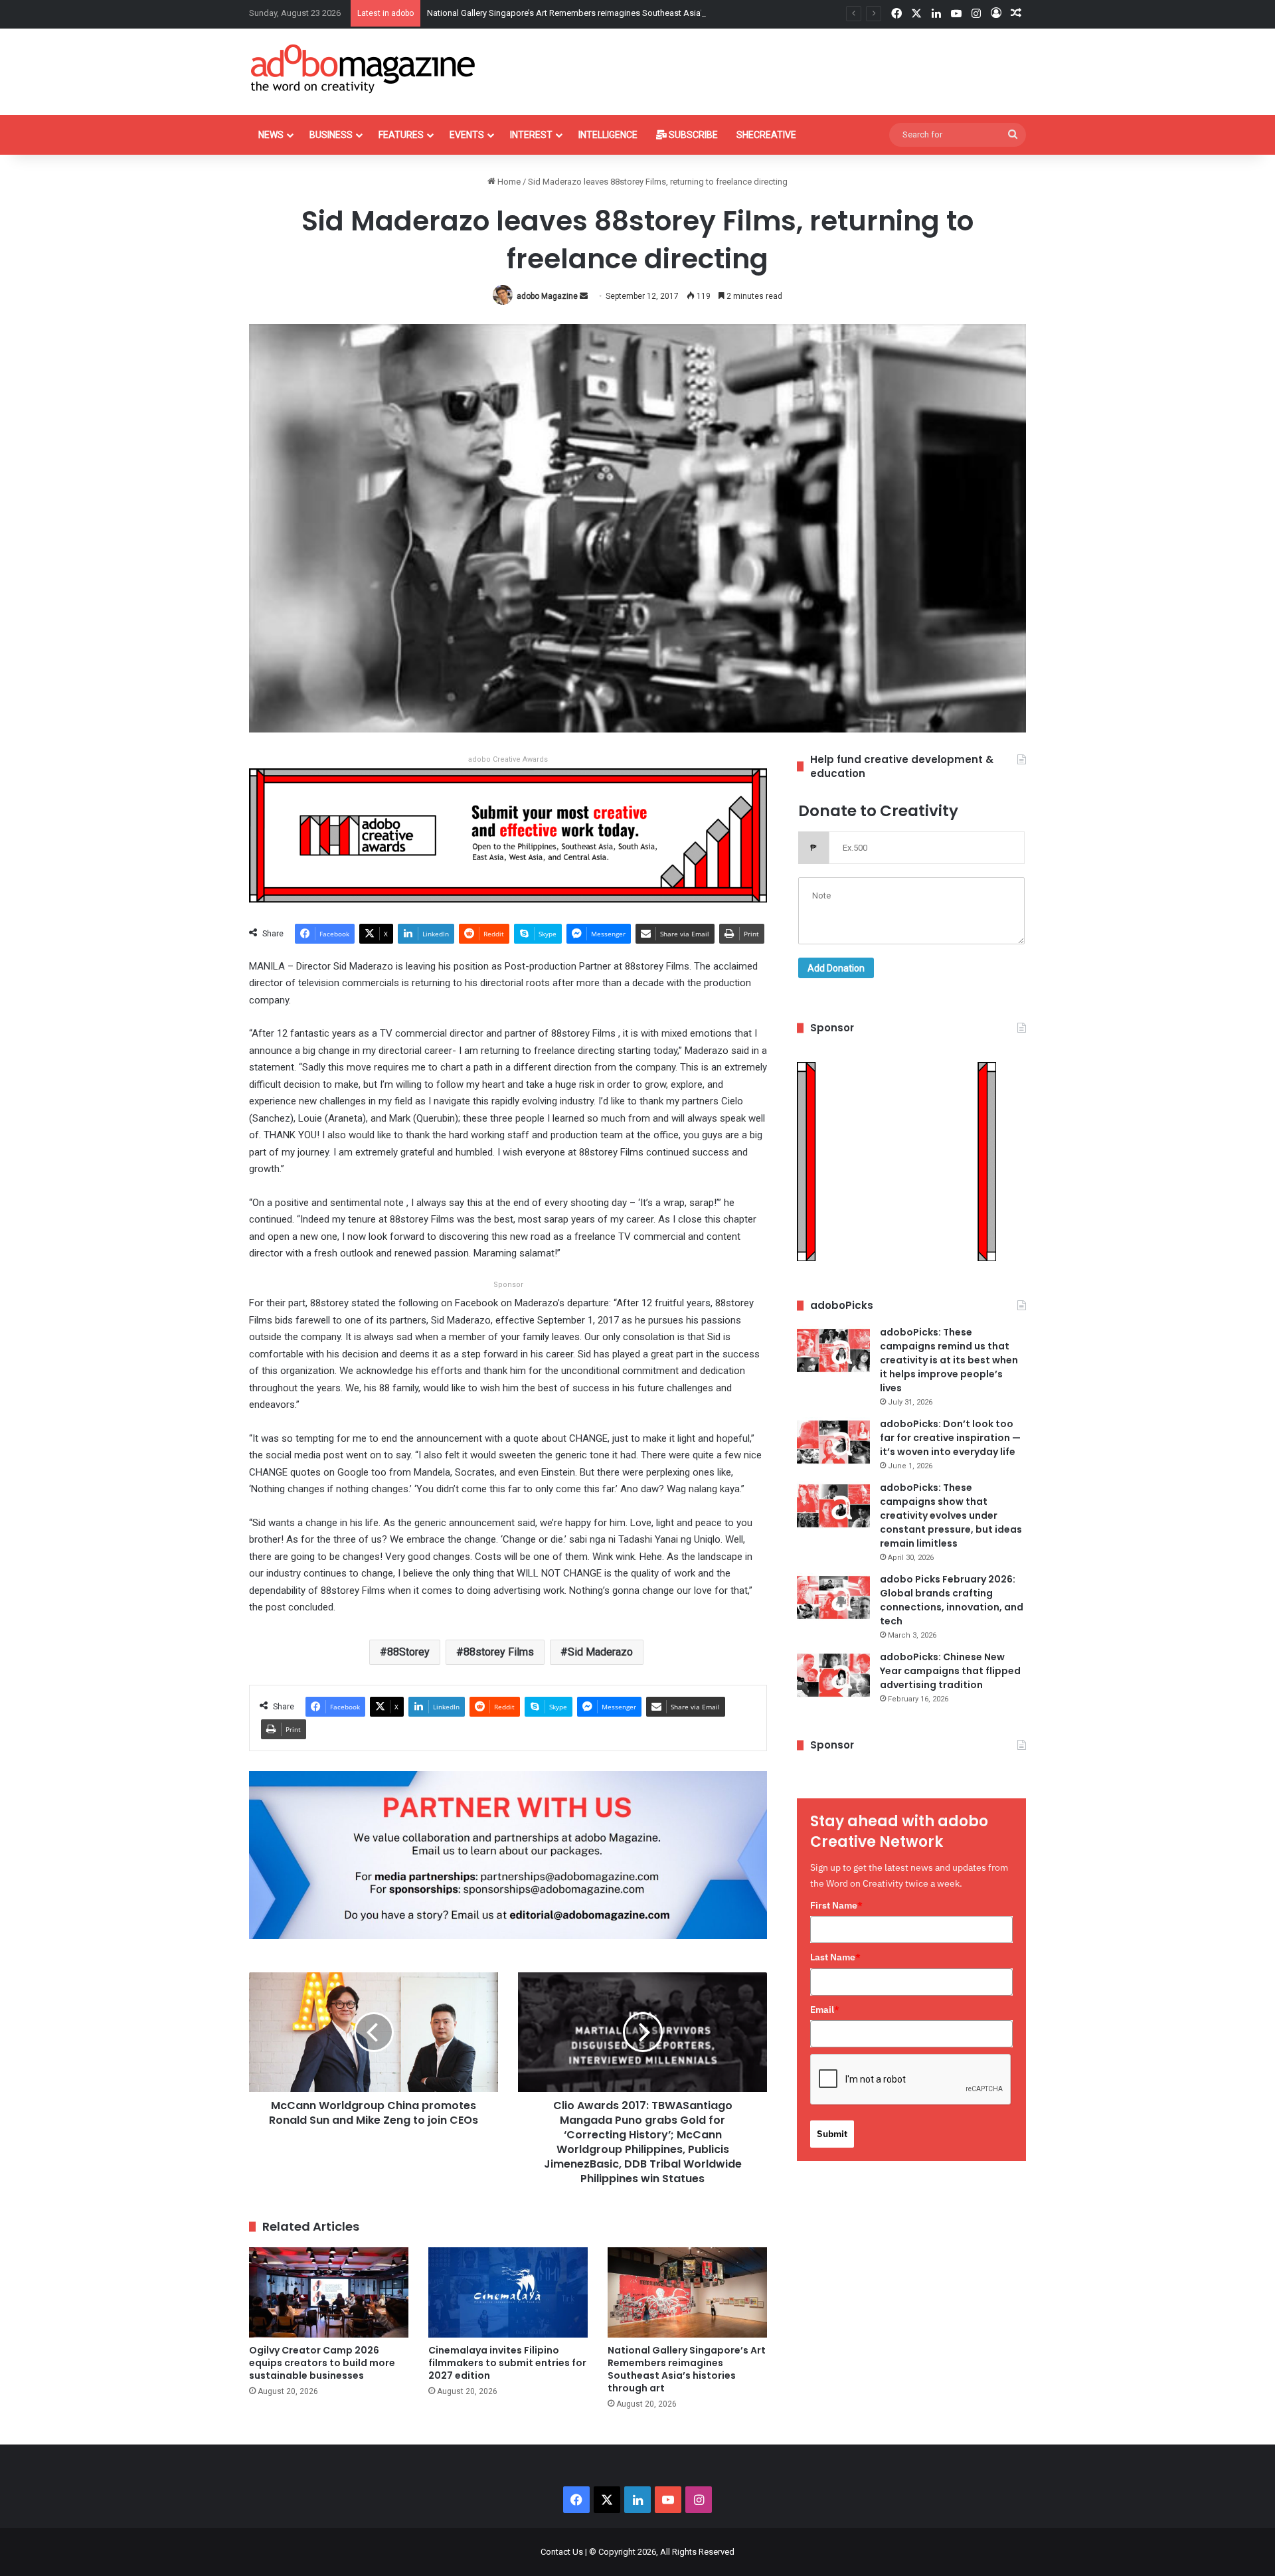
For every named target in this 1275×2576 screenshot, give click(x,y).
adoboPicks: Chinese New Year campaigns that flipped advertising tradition (950, 1671)
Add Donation (836, 968)
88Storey (408, 1652)
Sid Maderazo (600, 1652)
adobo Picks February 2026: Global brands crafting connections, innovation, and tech (952, 1600)
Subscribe (692, 135)
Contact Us (562, 2552)
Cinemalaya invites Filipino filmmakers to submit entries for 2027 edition (507, 2363)
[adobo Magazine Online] (364, 68)
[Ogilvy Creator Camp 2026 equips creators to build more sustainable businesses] (329, 2292)
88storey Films (499, 1652)
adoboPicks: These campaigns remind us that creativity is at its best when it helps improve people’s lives (949, 1360)
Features (401, 135)
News (271, 135)
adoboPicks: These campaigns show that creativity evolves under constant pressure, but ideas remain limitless (951, 1515)
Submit (832, 2134)
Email (825, 2010)
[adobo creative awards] (508, 834)
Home (508, 182)
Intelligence (608, 135)
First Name (836, 1905)
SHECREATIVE (766, 135)
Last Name (835, 1957)
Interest (531, 135)
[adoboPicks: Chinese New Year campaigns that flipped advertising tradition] (833, 1675)
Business (331, 135)
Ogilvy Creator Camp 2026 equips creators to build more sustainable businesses (322, 2363)
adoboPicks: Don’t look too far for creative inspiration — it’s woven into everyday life (950, 1438)
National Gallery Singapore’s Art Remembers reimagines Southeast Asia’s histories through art (606, 13)
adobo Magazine (547, 296)
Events (467, 135)
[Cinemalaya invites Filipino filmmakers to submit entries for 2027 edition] (508, 2292)
